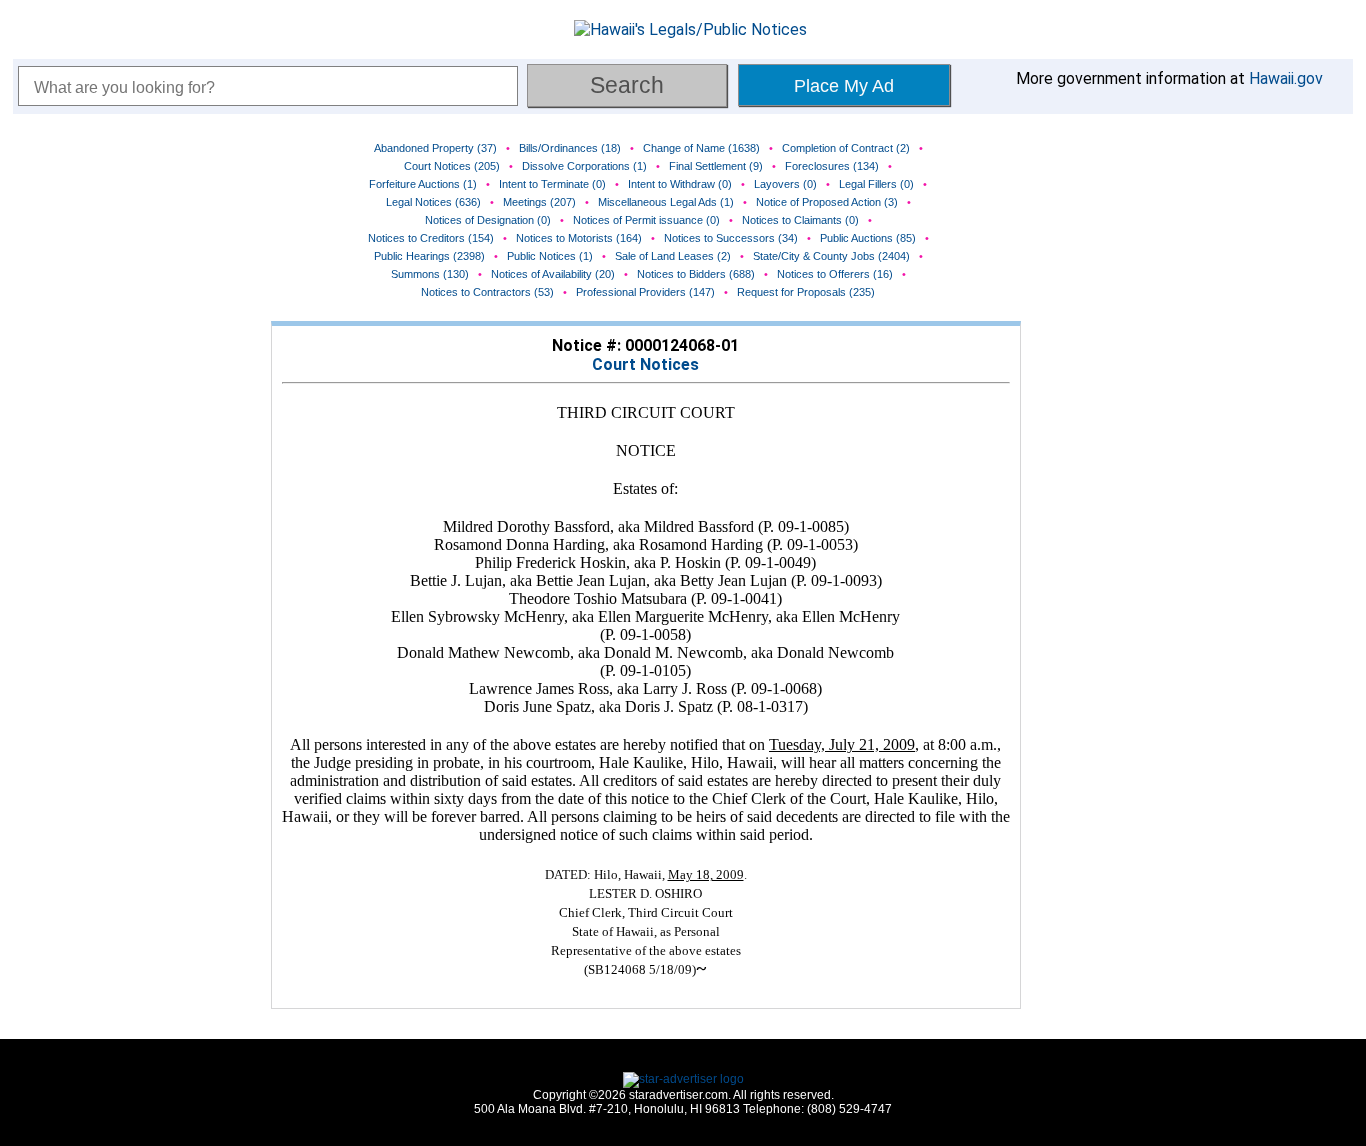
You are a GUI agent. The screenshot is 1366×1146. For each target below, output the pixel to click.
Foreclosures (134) (832, 166)
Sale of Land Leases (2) (673, 256)
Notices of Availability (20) (553, 274)
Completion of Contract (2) (846, 148)
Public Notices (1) (550, 256)
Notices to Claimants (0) (800, 220)
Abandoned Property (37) (435, 148)
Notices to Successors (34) (731, 238)
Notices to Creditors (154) (431, 238)
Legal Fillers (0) (876, 184)
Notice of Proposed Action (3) (827, 202)
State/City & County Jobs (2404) (831, 256)
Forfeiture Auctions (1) (423, 184)
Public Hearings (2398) (429, 256)
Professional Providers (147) (645, 292)
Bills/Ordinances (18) (570, 148)
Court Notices (645, 364)
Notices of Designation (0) (488, 220)
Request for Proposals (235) (806, 292)
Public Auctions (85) (868, 238)
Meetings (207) (539, 202)
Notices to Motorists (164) (579, 238)
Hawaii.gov (1286, 78)
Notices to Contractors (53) (487, 292)
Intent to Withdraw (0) (680, 184)
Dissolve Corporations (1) (584, 166)
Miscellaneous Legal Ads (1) (666, 202)
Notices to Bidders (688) (696, 274)
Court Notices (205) (452, 166)
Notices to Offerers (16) (835, 274)
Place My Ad (844, 86)
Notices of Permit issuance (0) (646, 220)
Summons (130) (430, 274)
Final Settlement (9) (716, 166)
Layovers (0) (785, 184)
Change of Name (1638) (701, 148)
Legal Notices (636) (433, 202)
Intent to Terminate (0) (552, 184)
